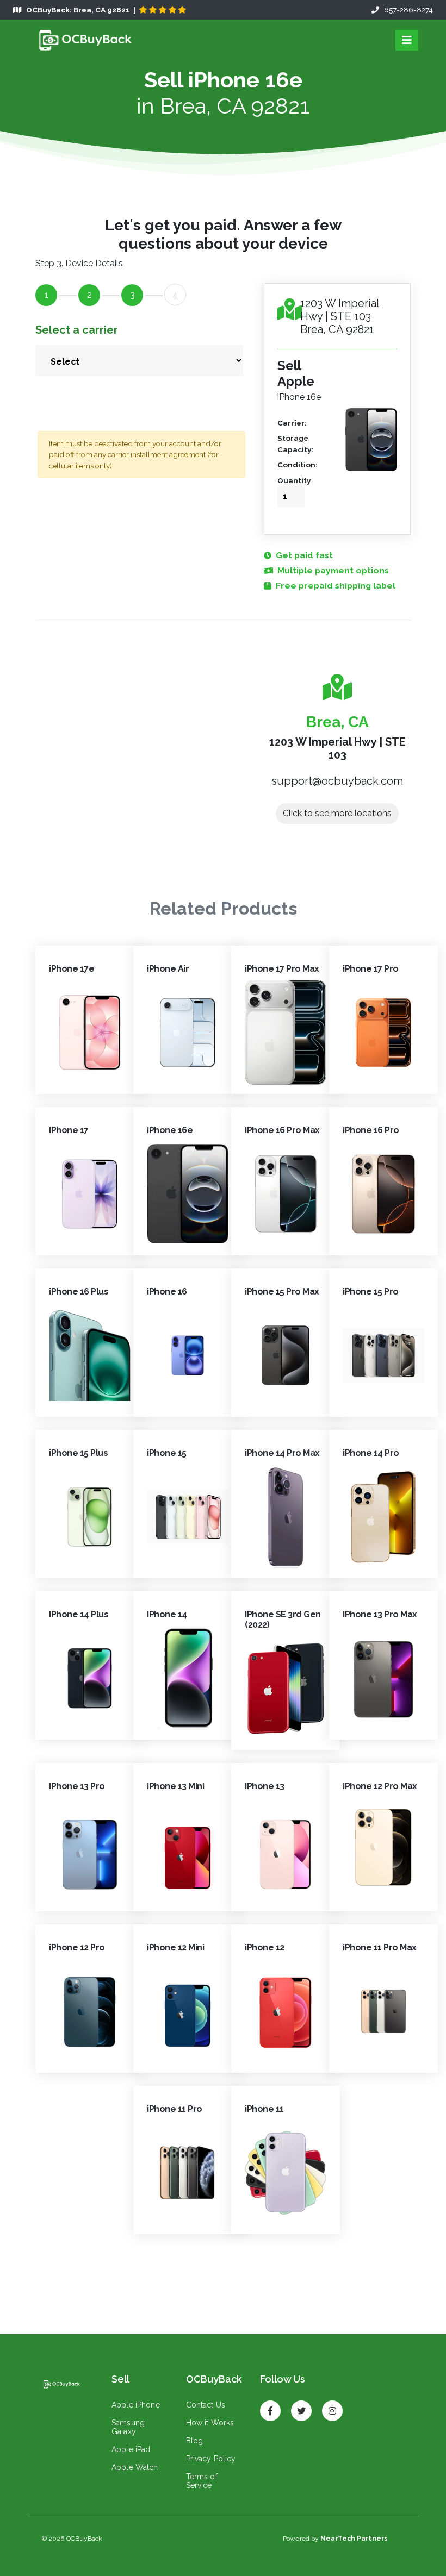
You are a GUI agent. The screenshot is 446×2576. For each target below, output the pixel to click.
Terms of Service (202, 2481)
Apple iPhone (136, 2405)
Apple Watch (135, 2467)
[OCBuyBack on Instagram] (332, 2406)
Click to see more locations (337, 813)
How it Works (210, 2423)
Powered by (335, 2539)
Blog (195, 2441)
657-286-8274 (406, 10)
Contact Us (206, 2405)
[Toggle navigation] (407, 40)
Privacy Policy (211, 2459)
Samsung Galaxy (128, 2427)
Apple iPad (131, 2449)
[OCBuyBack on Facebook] (270, 2406)
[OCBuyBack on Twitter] (301, 2406)
